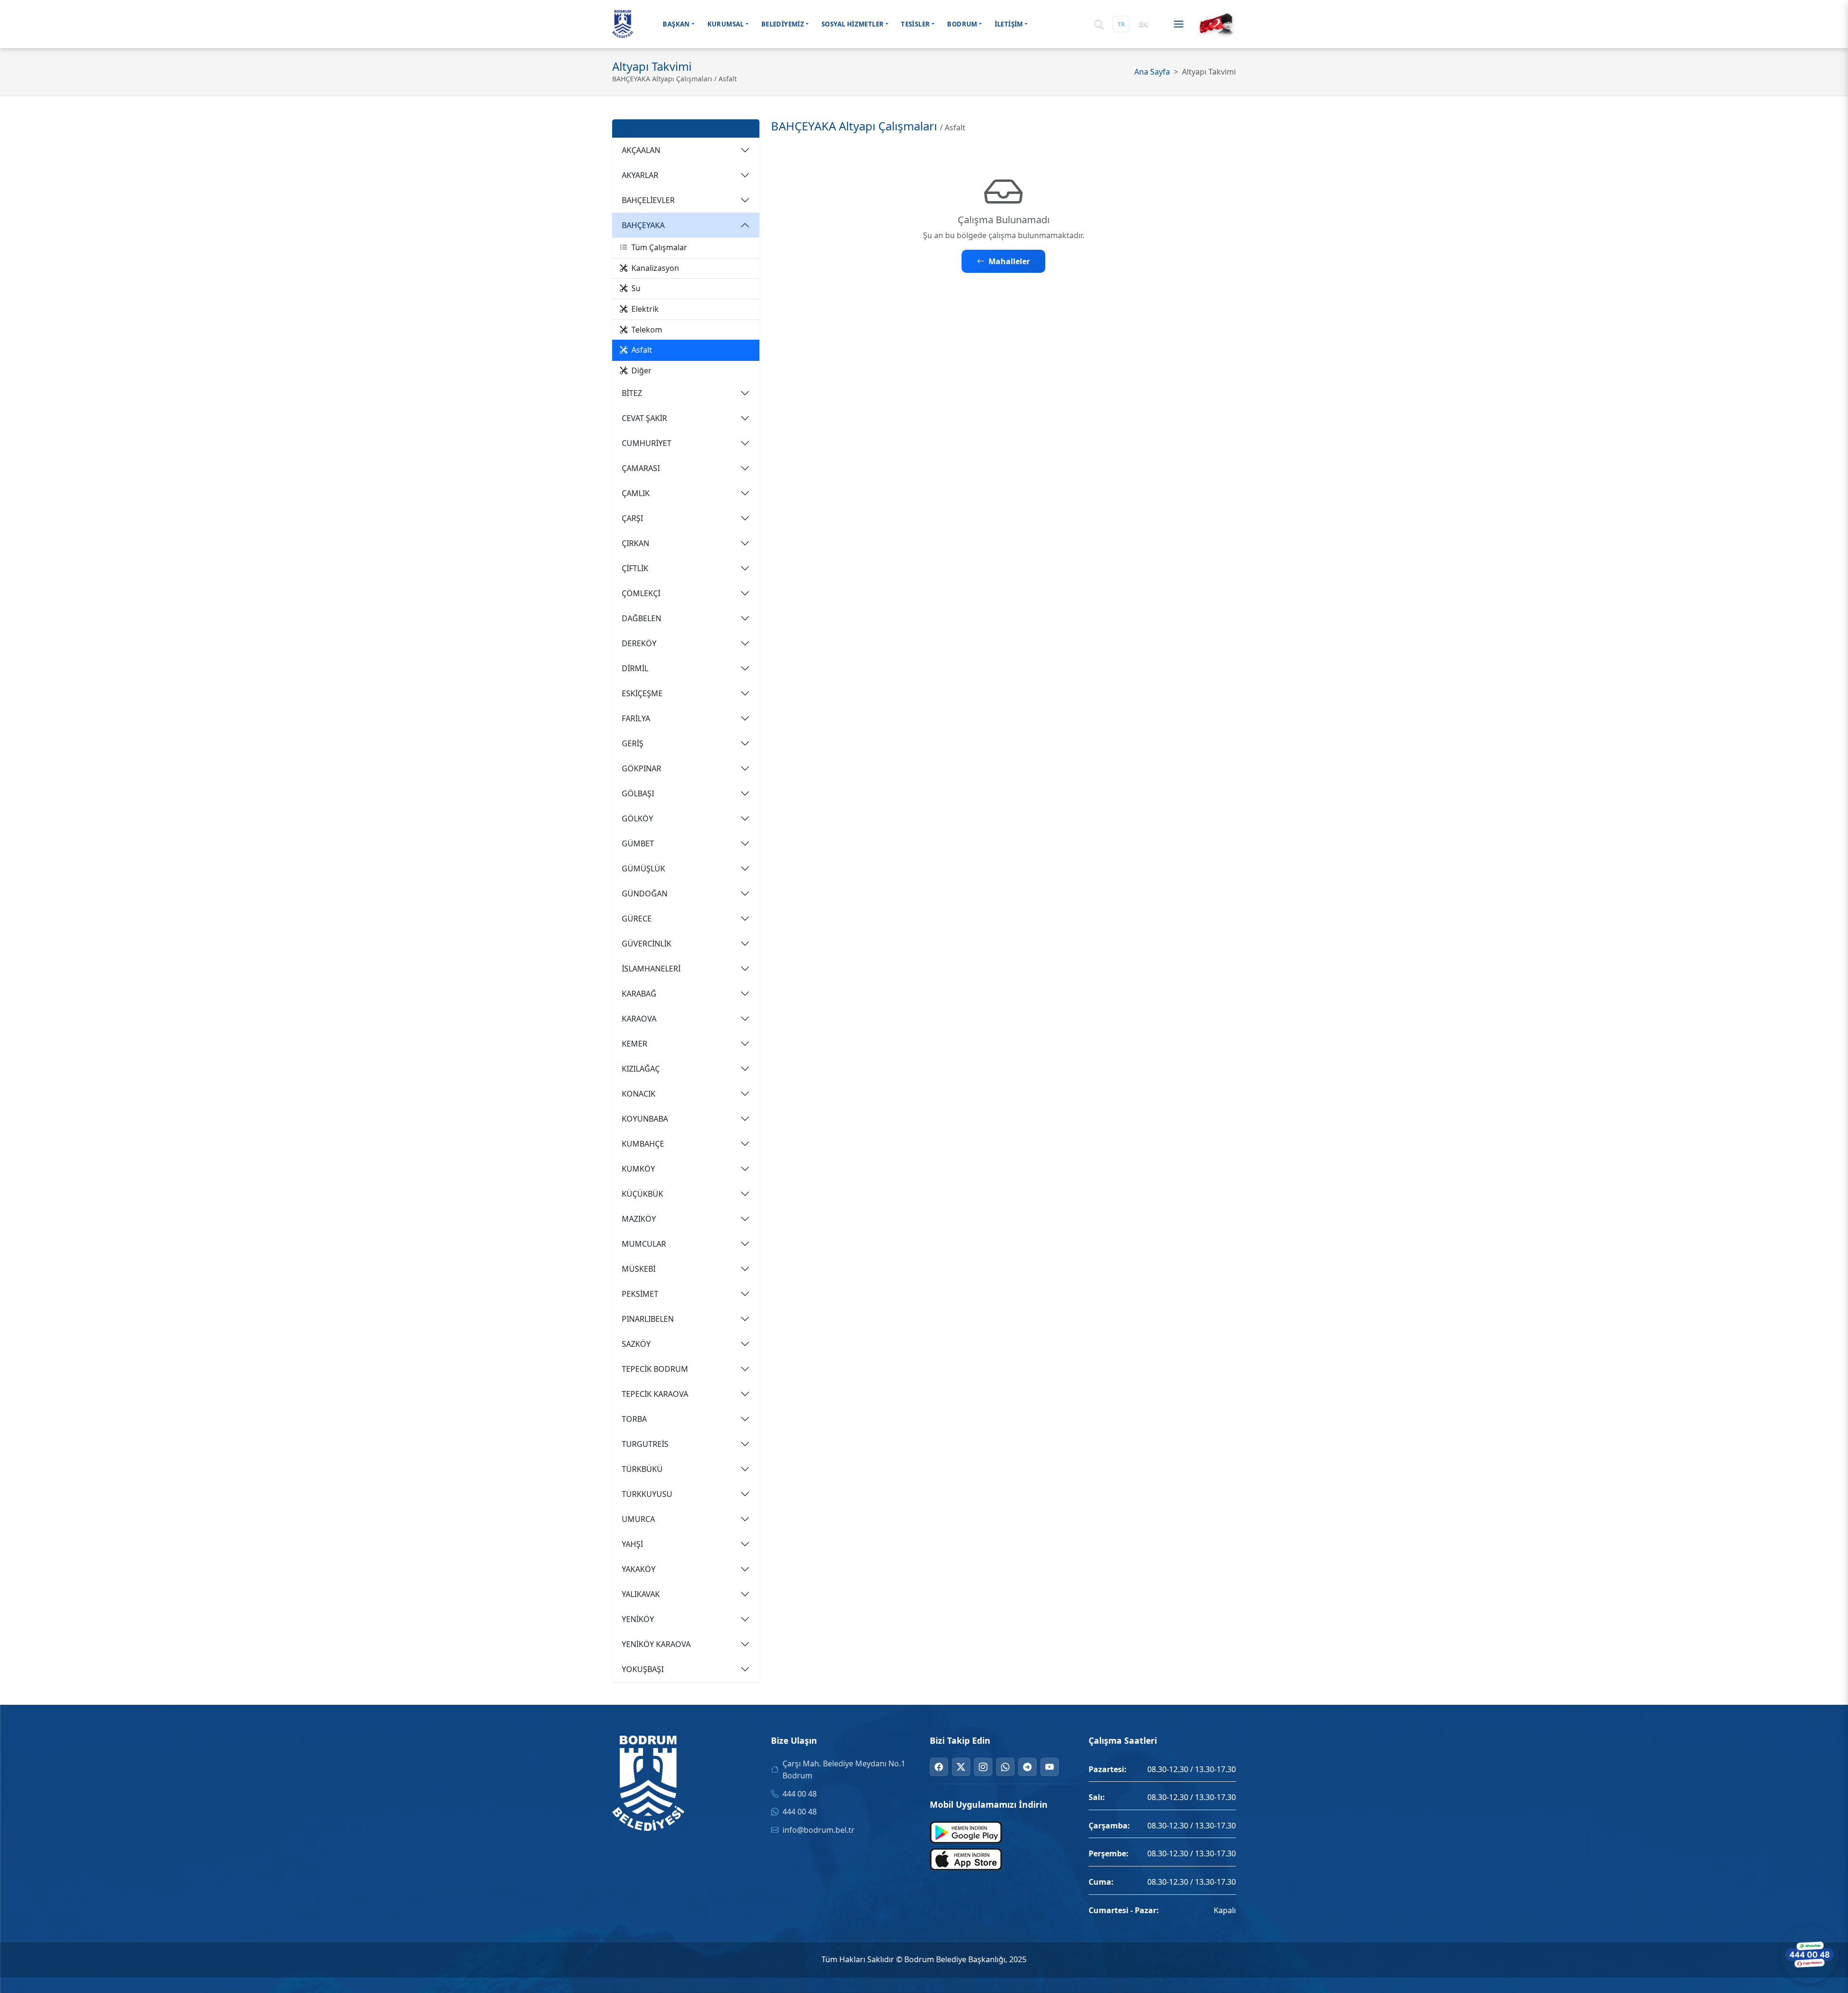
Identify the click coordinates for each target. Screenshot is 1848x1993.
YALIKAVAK (641, 1594)
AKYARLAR (640, 175)
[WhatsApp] (1005, 1767)
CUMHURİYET (647, 443)
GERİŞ (633, 743)
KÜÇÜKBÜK (642, 1194)
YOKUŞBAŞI (643, 1669)
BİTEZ (632, 393)
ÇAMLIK (636, 493)
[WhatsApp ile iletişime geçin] (1809, 1955)
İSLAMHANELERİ (651, 969)
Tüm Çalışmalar (659, 247)
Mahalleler (1009, 261)
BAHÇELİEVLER (648, 200)
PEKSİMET (640, 1294)
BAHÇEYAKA (643, 225)
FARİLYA (636, 718)
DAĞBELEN (642, 618)
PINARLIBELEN (648, 1319)
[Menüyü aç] (1179, 24)
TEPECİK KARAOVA (655, 1394)
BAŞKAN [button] (676, 24)
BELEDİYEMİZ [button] (783, 24)
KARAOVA (639, 1019)
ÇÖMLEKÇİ (641, 593)
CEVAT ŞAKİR (644, 418)
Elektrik (645, 309)
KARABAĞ (639, 994)
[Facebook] (939, 1767)
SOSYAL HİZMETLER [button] (853, 24)
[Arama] (1099, 24)
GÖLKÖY (637, 818)
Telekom (647, 330)
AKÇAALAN (641, 150)
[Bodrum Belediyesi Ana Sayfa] (623, 24)
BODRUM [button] (962, 24)
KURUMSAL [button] (726, 24)
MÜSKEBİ (639, 1269)
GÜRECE (637, 919)
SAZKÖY (636, 1344)
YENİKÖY (638, 1619)
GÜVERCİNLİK (647, 944)
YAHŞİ (632, 1544)
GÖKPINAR (642, 768)
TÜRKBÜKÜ (642, 1469)
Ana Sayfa (1152, 72)
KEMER (635, 1044)
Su (636, 288)
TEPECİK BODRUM (655, 1369)
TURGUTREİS (645, 1444)
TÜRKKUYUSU (647, 1494)
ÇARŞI (632, 518)
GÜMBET (638, 843)
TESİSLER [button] (915, 24)
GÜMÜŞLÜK (643, 869)
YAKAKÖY (639, 1569)
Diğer (642, 370)
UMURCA (638, 1519)
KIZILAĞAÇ (641, 1069)
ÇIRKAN (635, 543)
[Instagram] (983, 1767)
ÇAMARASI (641, 468)
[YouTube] (1050, 1767)
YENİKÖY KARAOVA (656, 1644)
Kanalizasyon (655, 268)
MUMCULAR (644, 1244)
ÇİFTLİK (635, 568)
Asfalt (642, 350)
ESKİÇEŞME (642, 693)
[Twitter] (961, 1767)
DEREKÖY (639, 643)
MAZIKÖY (639, 1219)
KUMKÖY (638, 1169)
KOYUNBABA (645, 1119)
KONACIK (639, 1094)
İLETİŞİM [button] (1009, 24)
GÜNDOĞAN (645, 894)
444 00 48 (800, 1794)
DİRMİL (635, 668)
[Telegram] (1027, 1767)
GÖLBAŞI (638, 793)
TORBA (634, 1419)
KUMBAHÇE (643, 1144)
